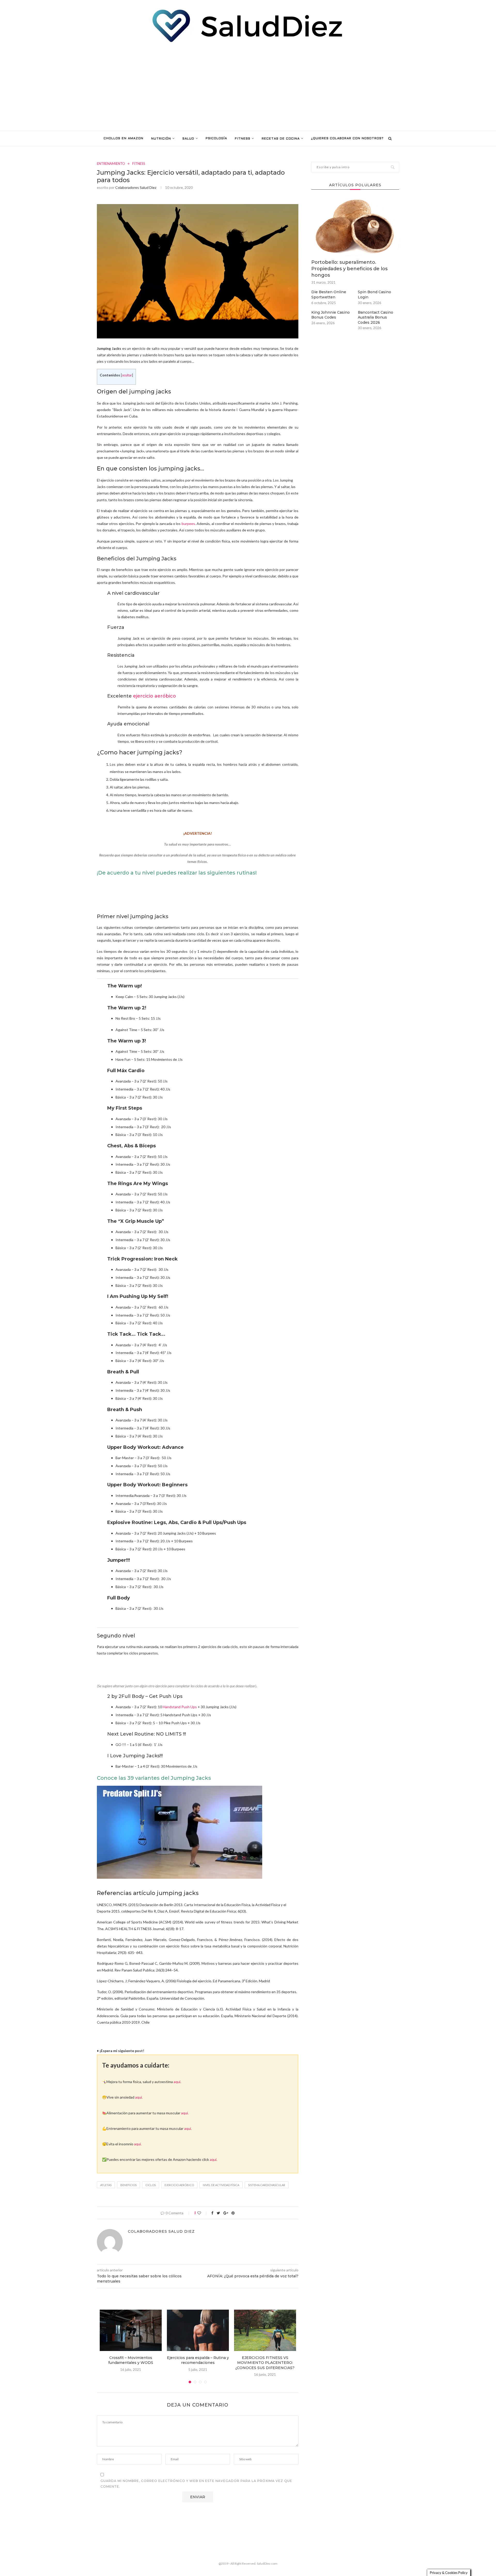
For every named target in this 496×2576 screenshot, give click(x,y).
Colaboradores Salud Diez (136, 187)
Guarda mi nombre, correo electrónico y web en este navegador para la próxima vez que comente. (196, 2484)
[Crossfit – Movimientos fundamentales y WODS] (131, 2330)
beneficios (129, 2185)
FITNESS (243, 139)
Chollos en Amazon (123, 138)
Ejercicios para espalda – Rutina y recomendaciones (198, 2360)
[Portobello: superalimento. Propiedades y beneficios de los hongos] (355, 227)
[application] (180, 1832)
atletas (106, 2185)
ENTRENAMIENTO (111, 164)
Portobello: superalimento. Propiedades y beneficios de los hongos (349, 269)
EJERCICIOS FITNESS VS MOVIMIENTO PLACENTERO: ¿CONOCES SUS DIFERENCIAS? (265, 2363)
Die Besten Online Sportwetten (329, 295)
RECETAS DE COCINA (281, 139)
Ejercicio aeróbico (179, 2185)
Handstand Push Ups (180, 1707)
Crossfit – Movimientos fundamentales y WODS (131, 2360)
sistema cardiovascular (267, 2185)
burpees (188, 524)
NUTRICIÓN (161, 139)
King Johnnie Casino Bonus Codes (331, 315)
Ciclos (151, 2185)
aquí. (177, 2082)
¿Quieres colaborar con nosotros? (347, 138)
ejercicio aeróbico (154, 696)
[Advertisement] (248, 87)
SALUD (188, 139)
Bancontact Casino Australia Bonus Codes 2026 (375, 317)
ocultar (127, 375)
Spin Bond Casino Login (374, 295)
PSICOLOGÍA (216, 138)
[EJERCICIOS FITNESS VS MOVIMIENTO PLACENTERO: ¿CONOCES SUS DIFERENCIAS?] (265, 2330)
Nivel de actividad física (221, 2185)
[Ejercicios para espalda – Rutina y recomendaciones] (198, 2330)
